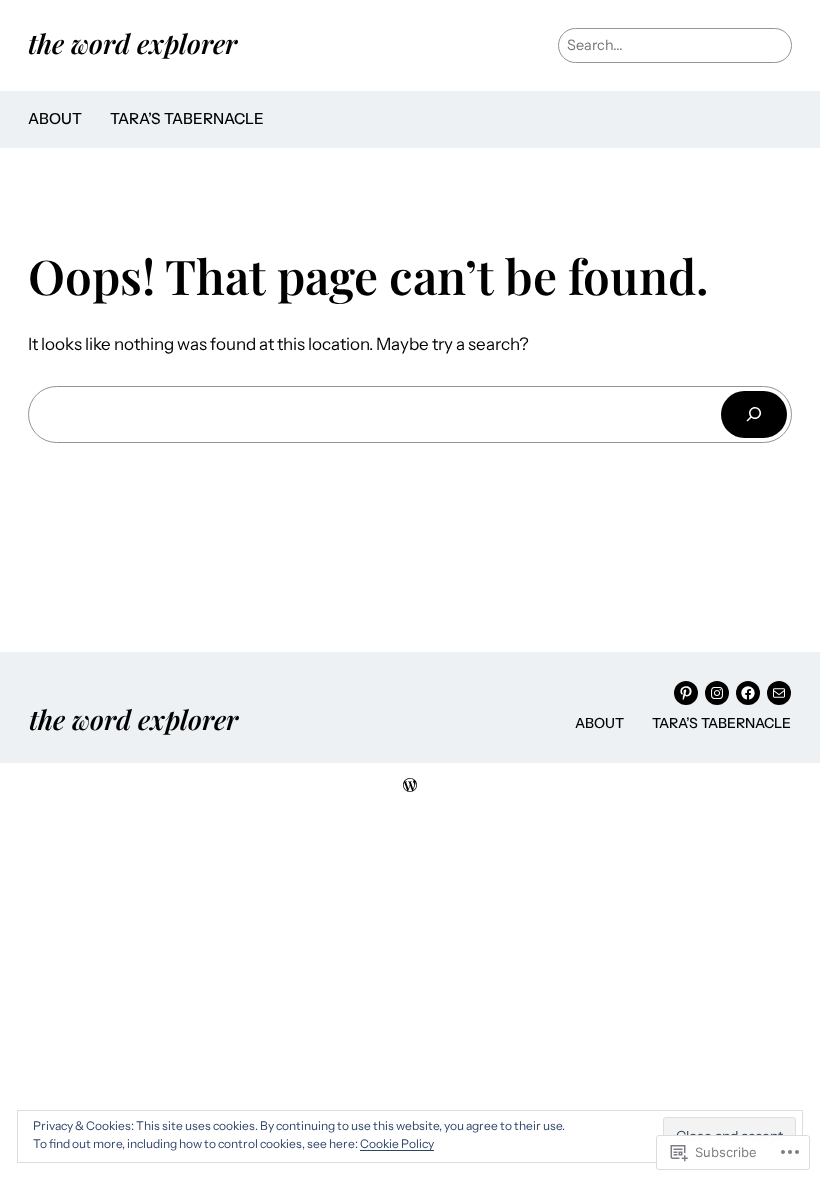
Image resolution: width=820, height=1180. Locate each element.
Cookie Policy (397, 1143)
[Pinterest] (686, 693)
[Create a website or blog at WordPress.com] (410, 786)
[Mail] (779, 693)
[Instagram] (717, 693)
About (55, 118)
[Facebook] (748, 693)
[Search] (754, 414)
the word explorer (132, 43)
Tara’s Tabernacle (187, 118)
